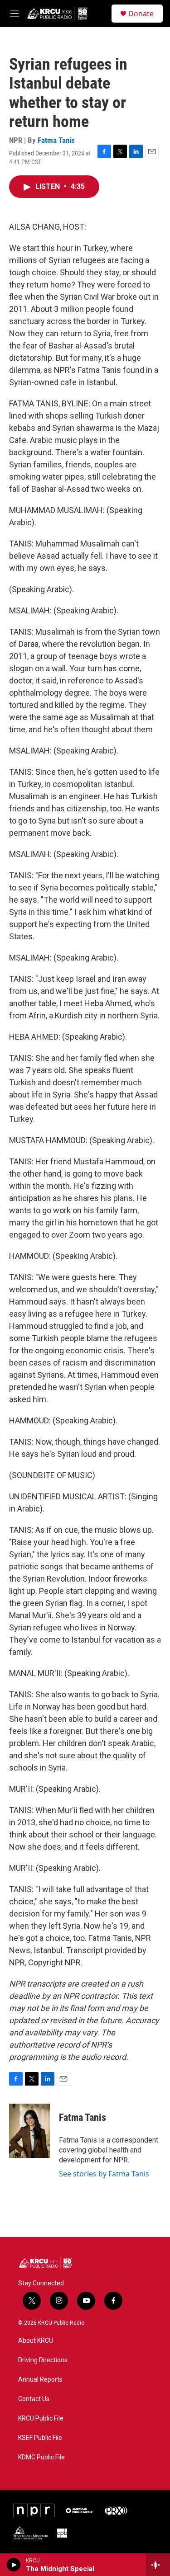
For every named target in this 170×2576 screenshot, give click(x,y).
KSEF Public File (40, 2438)
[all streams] (158, 2565)
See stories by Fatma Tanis (104, 2174)
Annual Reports (40, 2380)
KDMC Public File (41, 2457)
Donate (141, 14)
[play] (14, 2565)
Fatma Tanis (56, 140)
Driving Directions (43, 2360)
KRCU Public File (41, 2418)
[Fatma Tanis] (29, 2131)
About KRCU (36, 2341)
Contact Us (34, 2399)
